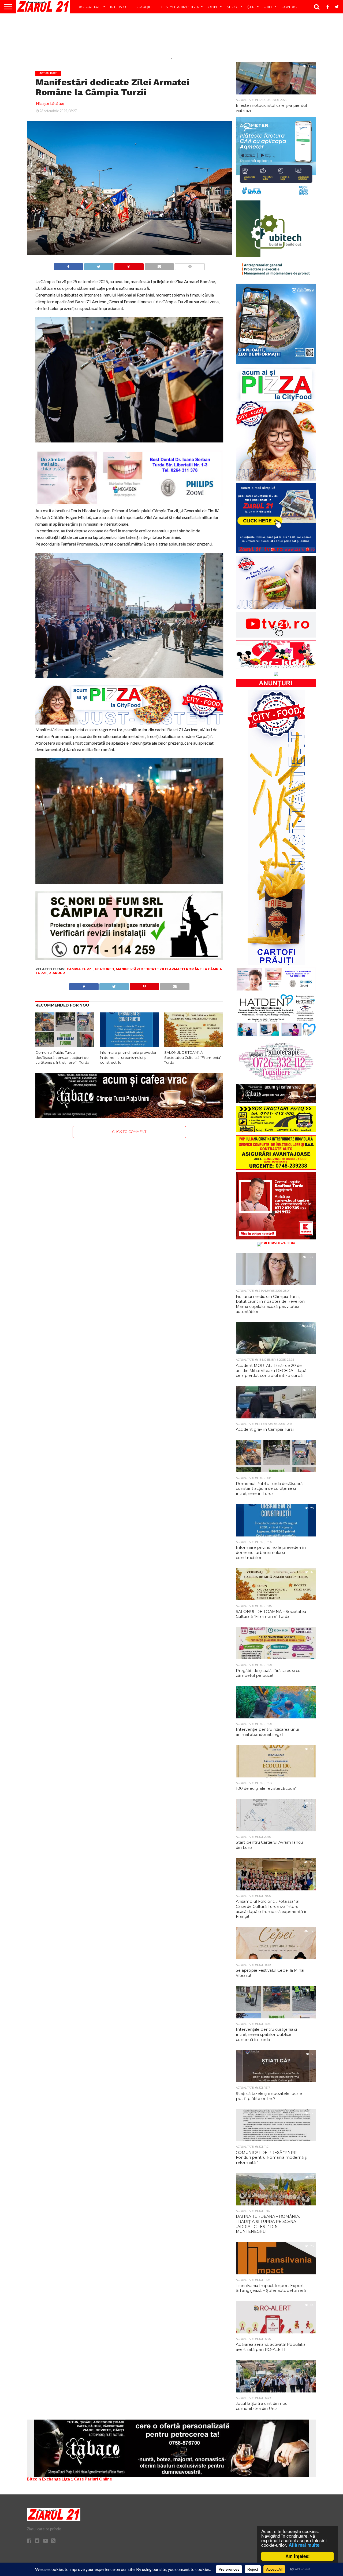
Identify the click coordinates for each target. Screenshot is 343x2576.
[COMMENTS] (190, 265)
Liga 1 (67, 2479)
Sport (233, 7)
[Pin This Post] (129, 265)
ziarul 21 (58, 973)
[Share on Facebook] (68, 265)
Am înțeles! (298, 2556)
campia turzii (80, 969)
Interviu (118, 7)
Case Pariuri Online (93, 2479)
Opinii (213, 7)
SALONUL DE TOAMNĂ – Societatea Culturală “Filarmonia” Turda (193, 1058)
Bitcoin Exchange (44, 2479)
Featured (105, 969)
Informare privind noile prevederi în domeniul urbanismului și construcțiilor (129, 1058)
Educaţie (142, 7)
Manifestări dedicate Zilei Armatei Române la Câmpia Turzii (129, 971)
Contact (290, 7)
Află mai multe (304, 2545)
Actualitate (90, 7)
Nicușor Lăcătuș (50, 103)
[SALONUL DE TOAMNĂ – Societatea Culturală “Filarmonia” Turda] (194, 1046)
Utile (268, 7)
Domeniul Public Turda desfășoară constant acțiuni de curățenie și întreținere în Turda (62, 1058)
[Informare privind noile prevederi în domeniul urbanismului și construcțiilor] (129, 1046)
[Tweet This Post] (99, 265)
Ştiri (251, 7)
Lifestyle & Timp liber (179, 7)
